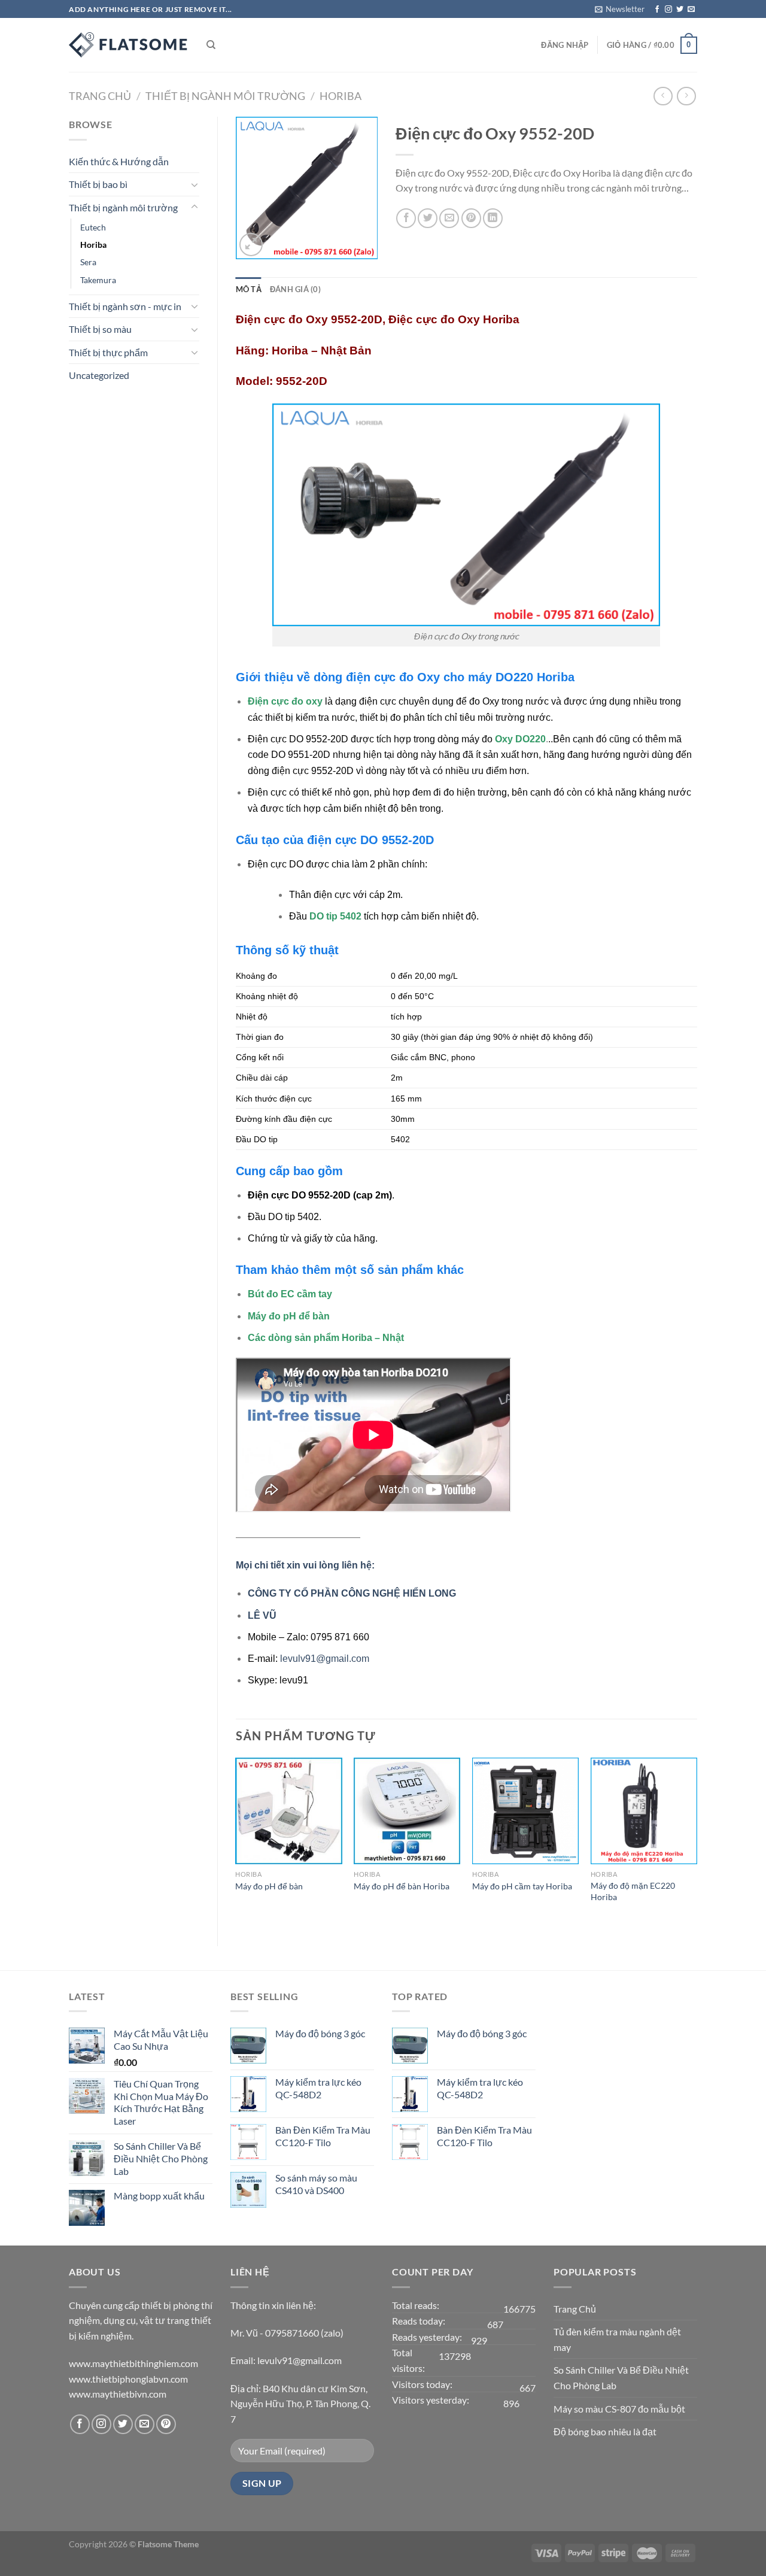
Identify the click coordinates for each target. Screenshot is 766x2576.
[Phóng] (251, 245)
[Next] (697, 1842)
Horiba (341, 96)
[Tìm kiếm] (211, 45)
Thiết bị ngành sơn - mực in (125, 306)
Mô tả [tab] (249, 289)
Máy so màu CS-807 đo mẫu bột (619, 2409)
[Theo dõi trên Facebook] (657, 10)
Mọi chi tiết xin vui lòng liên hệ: (305, 1565)
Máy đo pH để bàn (269, 1886)
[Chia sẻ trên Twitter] (428, 218)
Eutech (93, 227)
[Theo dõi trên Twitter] (680, 10)
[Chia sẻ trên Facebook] (406, 218)
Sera (88, 262)
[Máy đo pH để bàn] (288, 1811)
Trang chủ (100, 96)
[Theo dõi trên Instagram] (668, 10)
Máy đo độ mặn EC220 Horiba (633, 1891)
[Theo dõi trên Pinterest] (166, 2424)
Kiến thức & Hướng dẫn (119, 161)
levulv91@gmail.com (325, 1659)
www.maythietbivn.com (118, 2394)
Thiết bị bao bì (98, 184)
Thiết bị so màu (100, 329)
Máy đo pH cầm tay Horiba (522, 1886)
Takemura (98, 280)
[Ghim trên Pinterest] (471, 218)
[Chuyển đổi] (194, 184)
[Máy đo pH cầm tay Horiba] (525, 1811)
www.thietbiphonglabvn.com (128, 2379)
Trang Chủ (575, 2309)
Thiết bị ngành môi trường (225, 96)
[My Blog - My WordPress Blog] (129, 45)
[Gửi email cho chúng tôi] (691, 10)
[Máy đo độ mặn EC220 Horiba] (644, 1811)
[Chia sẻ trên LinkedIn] (493, 218)
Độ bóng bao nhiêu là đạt (605, 2431)
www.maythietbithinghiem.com (133, 2363)
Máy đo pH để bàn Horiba (402, 1886)
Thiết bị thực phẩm (108, 352)
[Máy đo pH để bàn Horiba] (407, 1811)
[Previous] (236, 1842)
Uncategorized (99, 375)
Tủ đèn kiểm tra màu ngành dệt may (617, 2339)
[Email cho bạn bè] (449, 218)
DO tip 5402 (337, 916)
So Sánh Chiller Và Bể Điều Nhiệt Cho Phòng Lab (621, 2378)
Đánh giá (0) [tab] (295, 289)
